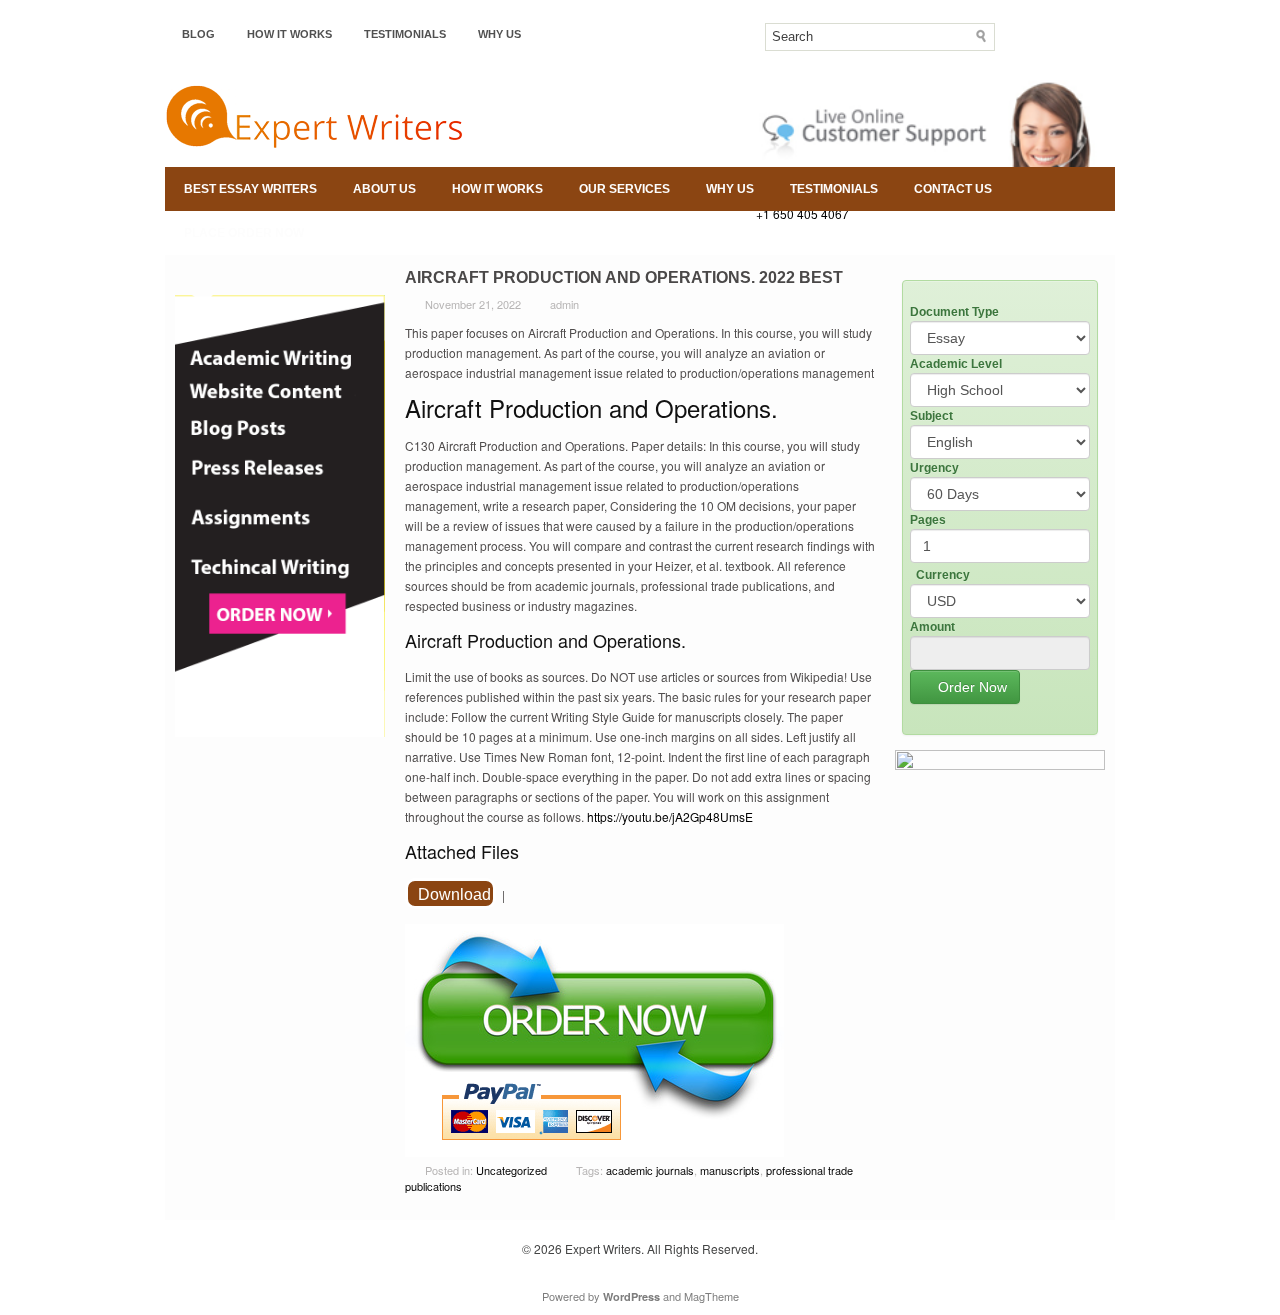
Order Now (970, 687)
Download (454, 894)
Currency (943, 575)
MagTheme (711, 1296)
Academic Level (956, 364)
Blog (198, 34)
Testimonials (405, 34)
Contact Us (953, 189)
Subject (931, 416)
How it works (289, 34)
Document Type (954, 312)
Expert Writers (603, 1248)
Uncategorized (511, 1170)
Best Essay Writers (250, 189)
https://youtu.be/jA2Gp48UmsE (670, 816)
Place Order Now (244, 233)
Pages (928, 520)
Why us (499, 34)
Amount (932, 627)
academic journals (650, 1170)
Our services (624, 189)
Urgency (934, 468)
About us (384, 189)
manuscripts (730, 1170)
